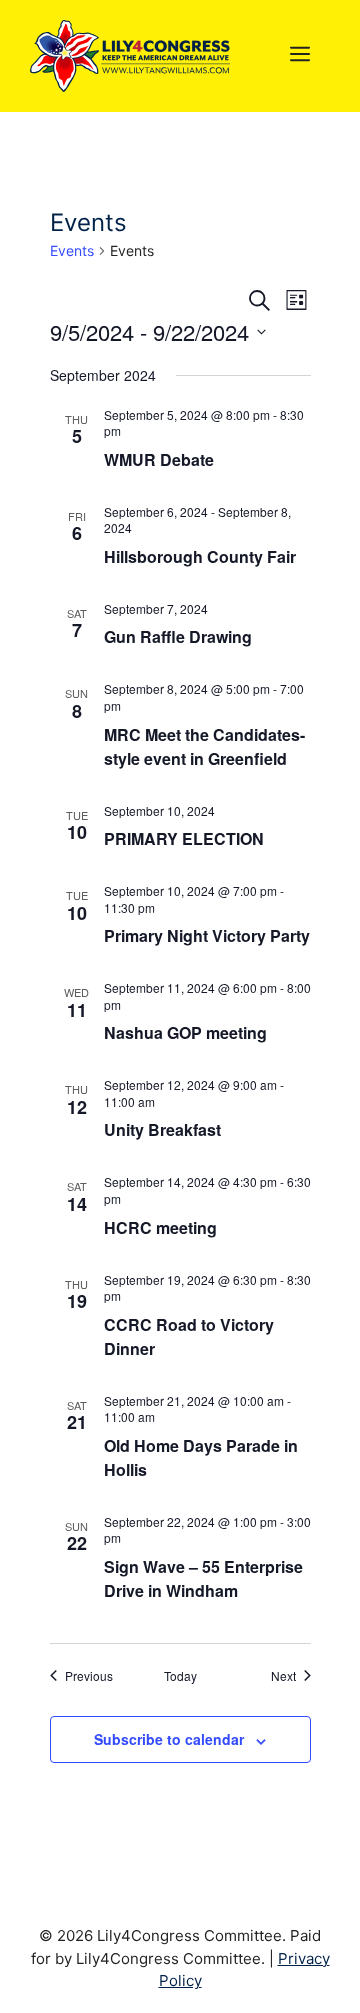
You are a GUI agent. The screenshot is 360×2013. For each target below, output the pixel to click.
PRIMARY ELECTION (184, 838)
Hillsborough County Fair (200, 556)
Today (180, 1676)
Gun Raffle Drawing (178, 636)
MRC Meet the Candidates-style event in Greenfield (204, 746)
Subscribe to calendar (169, 1739)
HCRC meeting (160, 1227)
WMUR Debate (159, 459)
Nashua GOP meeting (185, 1032)
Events (72, 250)
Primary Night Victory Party (207, 935)
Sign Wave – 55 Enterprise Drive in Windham (203, 1578)
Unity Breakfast (162, 1129)
